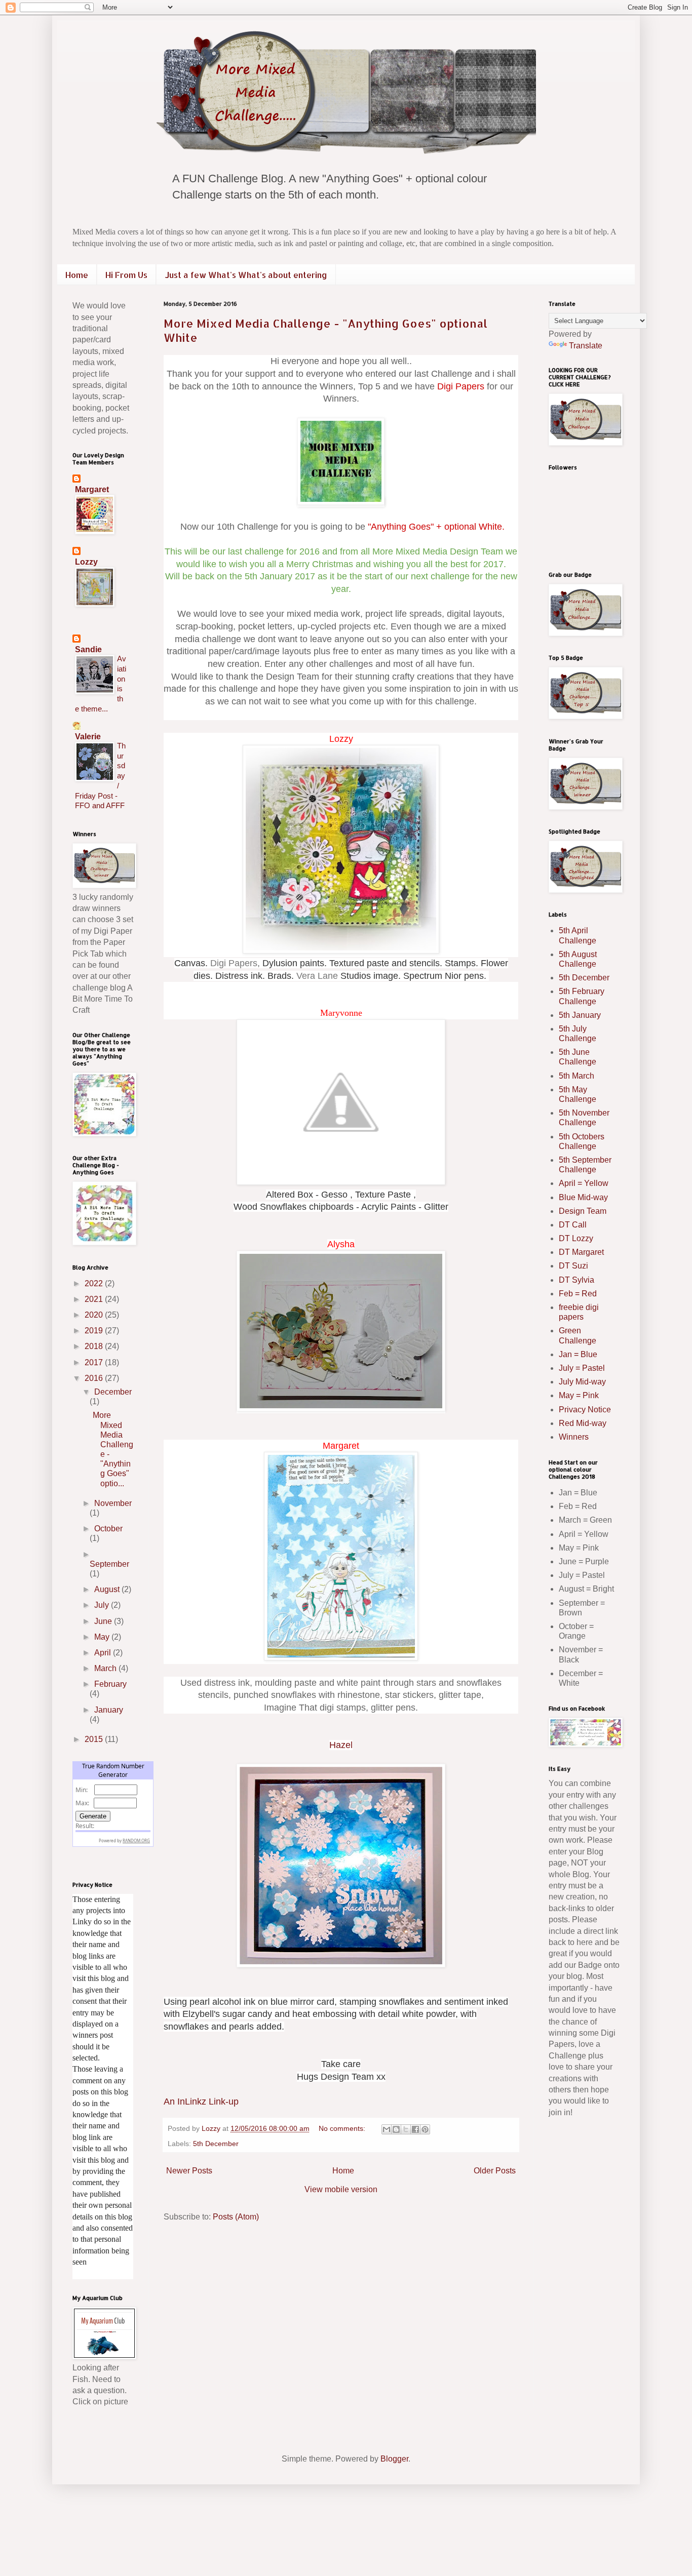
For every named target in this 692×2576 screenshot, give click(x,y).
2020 (95, 1315)
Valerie (88, 737)
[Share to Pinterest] (425, 2129)
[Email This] (387, 2129)
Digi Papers (461, 386)
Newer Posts (189, 2171)
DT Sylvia (576, 1280)
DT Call (573, 1225)
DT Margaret (581, 1252)
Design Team (583, 1211)
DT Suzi (573, 1266)
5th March (576, 1076)
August (108, 1589)
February (110, 1684)
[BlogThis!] (396, 2129)
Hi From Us (126, 275)
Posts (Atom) (236, 2217)
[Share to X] (406, 2129)
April (104, 1653)
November (113, 1503)
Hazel (341, 1745)
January (109, 1710)
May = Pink (579, 1395)
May (103, 1637)
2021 (95, 1299)
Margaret (92, 489)
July (103, 1605)
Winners (574, 1437)
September (109, 1564)
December (113, 1392)
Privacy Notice (585, 1410)
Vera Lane (317, 976)
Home (77, 275)
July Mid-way (582, 1382)
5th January (580, 1015)
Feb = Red (578, 1294)
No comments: (343, 2128)
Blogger (394, 2459)
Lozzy (86, 562)
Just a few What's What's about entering (246, 275)
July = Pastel (582, 1368)
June (104, 1621)
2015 (95, 1739)
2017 (95, 1362)
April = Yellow (584, 1183)
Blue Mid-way (583, 1197)
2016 (95, 1378)
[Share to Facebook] (415, 2129)
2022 (95, 1283)
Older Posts (495, 2171)
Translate (586, 346)
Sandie (88, 649)
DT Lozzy (576, 1238)
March (106, 1668)
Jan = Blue (578, 1354)
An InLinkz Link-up (201, 2102)
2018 (95, 1346)
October (108, 1529)
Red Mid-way (583, 1423)
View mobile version (341, 2189)
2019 (95, 1331)
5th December (216, 2144)
